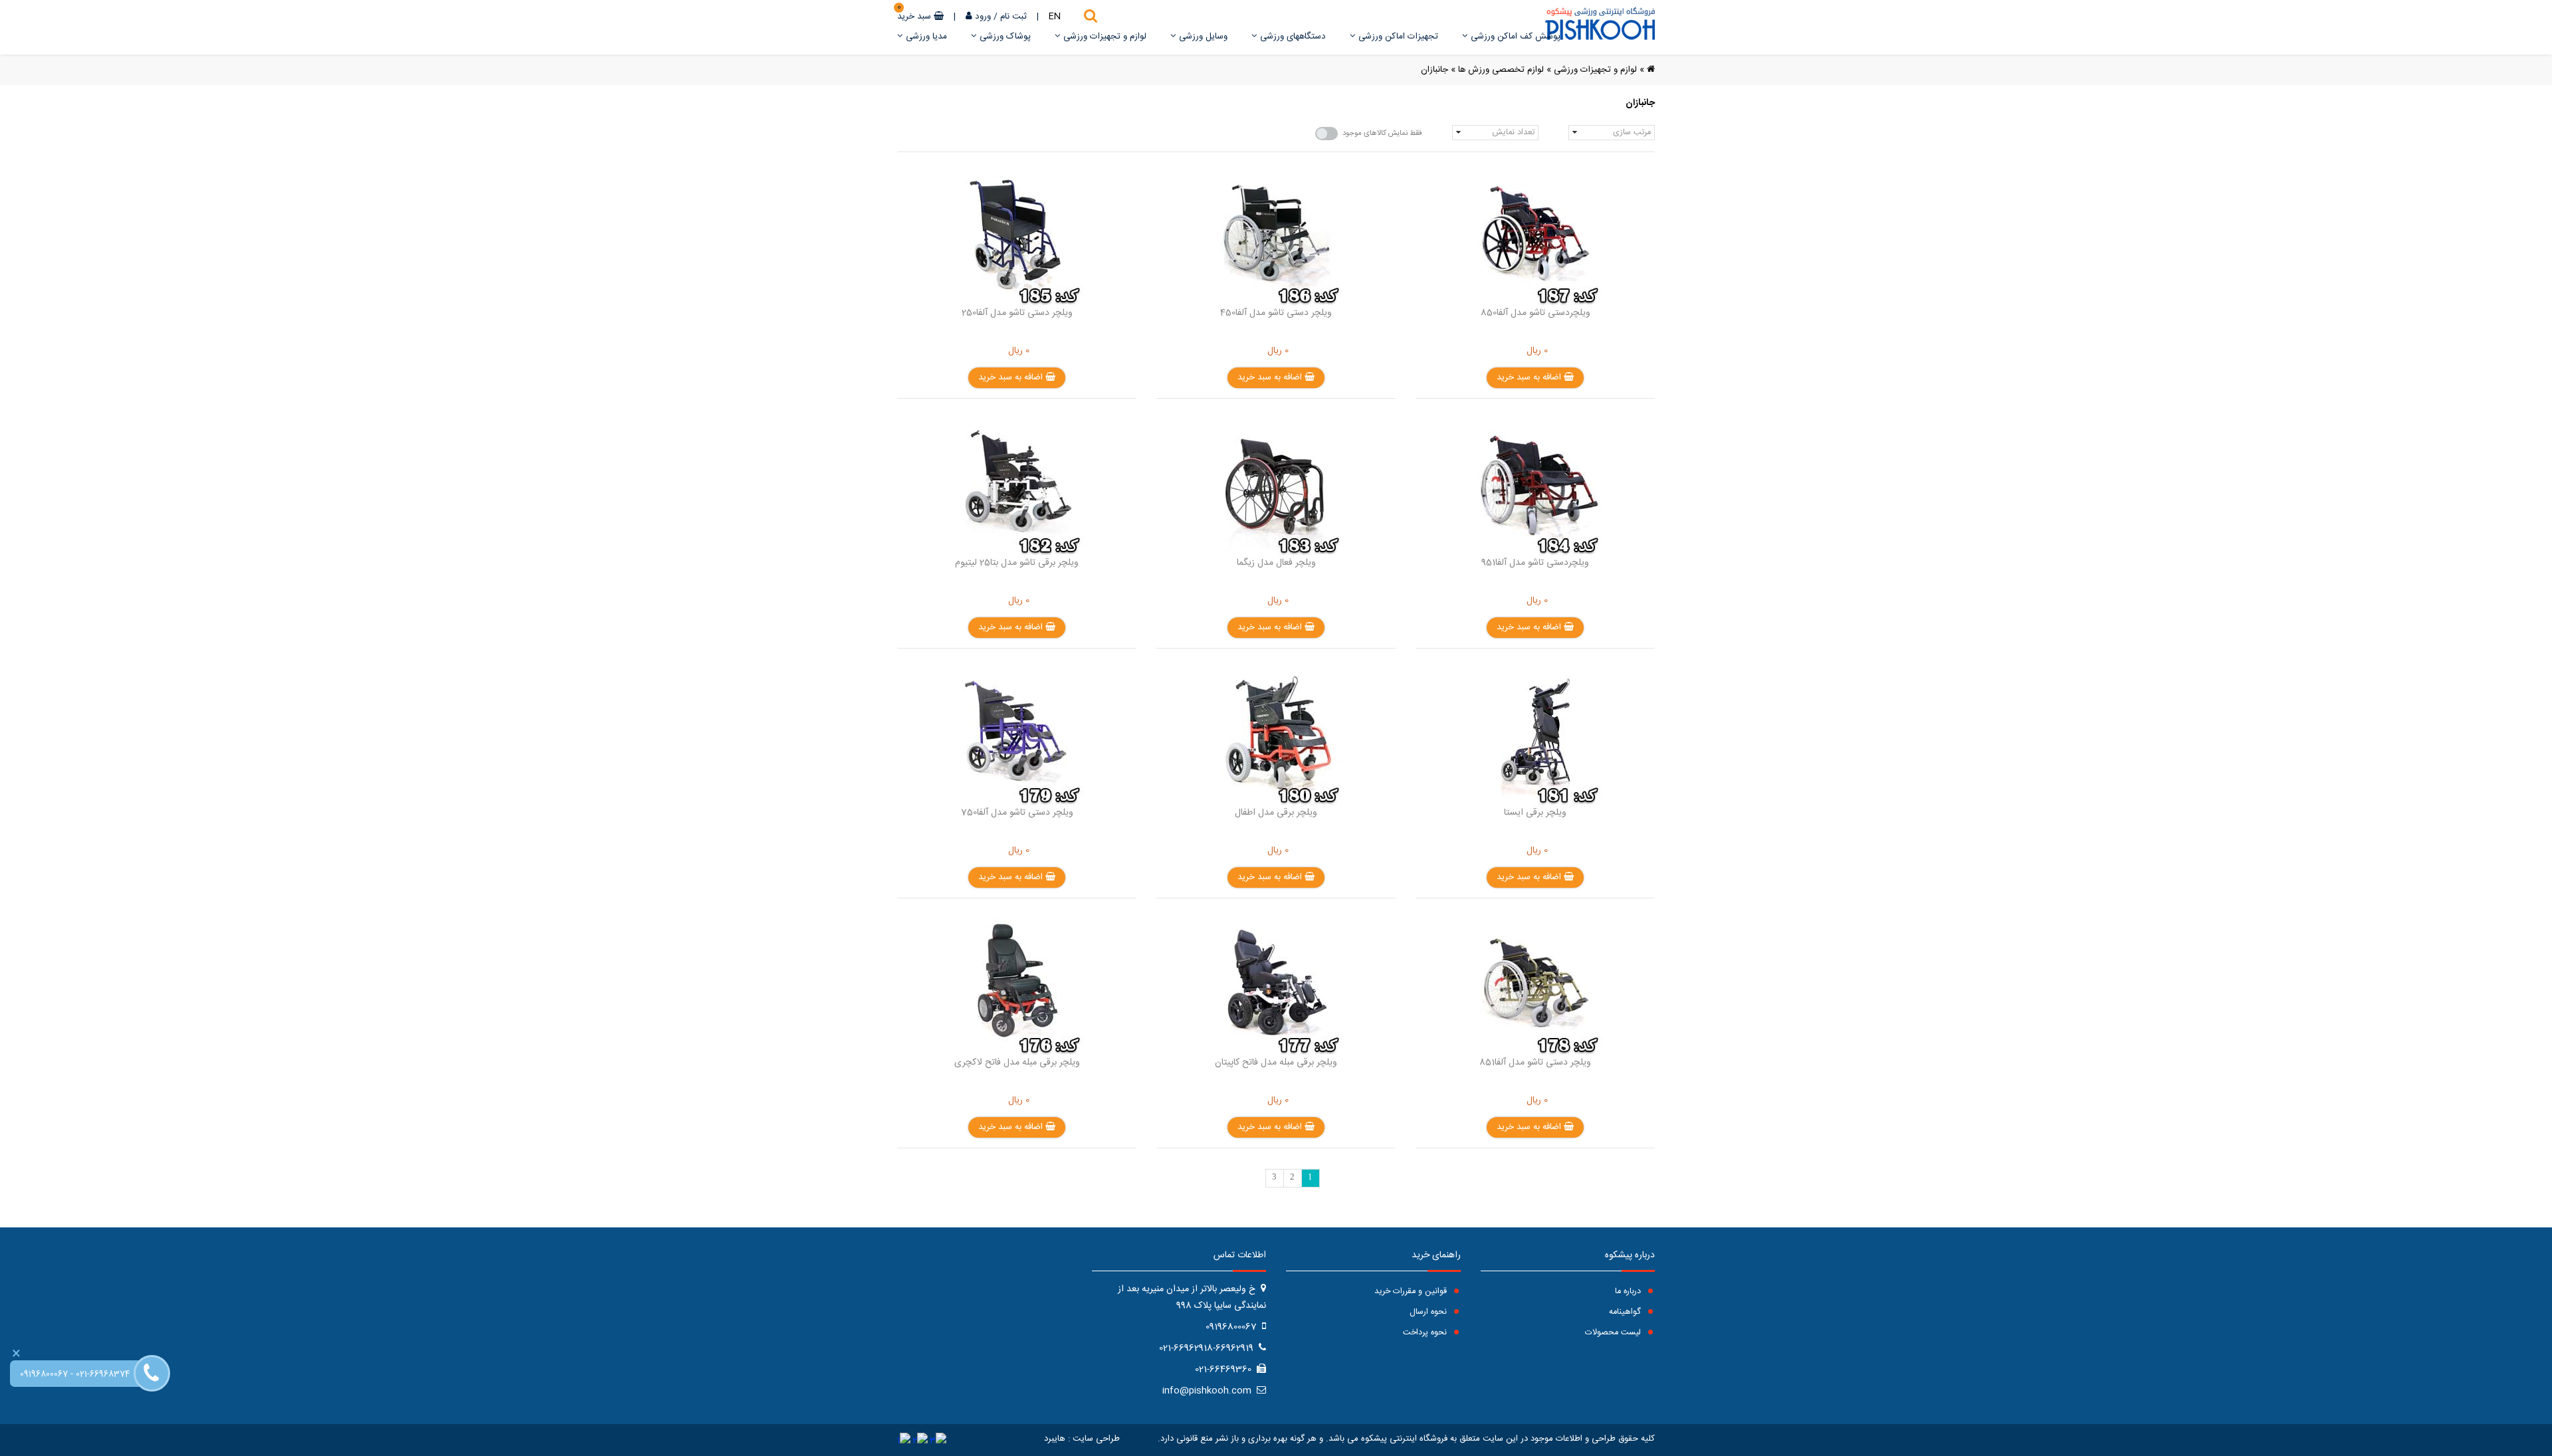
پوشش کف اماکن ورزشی (1514, 37)
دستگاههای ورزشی (1292, 37)
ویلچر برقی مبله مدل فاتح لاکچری (1017, 1063)
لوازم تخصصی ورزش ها (1501, 70)
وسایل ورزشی (1202, 37)
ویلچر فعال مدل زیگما (1276, 563)
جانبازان (1435, 70)
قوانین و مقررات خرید (1412, 1292)
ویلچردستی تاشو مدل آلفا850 (1536, 313)
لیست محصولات (1614, 1333)
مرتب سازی (1632, 133)
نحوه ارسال (1430, 1312)
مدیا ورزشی (925, 37)
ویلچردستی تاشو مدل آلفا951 (1535, 563)
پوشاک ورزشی (1004, 37)
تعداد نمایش (1513, 133)
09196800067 (44, 1375)
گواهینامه (1626, 1312)
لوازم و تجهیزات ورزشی (1104, 37)
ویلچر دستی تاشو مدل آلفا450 (1276, 313)
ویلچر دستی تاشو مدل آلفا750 (1017, 813)
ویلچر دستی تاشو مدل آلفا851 (1535, 1063)
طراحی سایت (1096, 1439)
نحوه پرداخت (1426, 1333)
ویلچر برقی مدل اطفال (1276, 813)
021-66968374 (103, 1375)
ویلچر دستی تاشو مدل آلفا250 (1017, 313)
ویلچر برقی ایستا (1535, 813)
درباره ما (1629, 1292)
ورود (983, 17)
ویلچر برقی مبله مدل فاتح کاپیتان (1276, 1063)
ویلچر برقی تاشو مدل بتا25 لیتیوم (1017, 563)
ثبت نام (1013, 17)
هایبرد (1055, 1439)
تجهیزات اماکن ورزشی (1397, 37)
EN (1055, 17)
